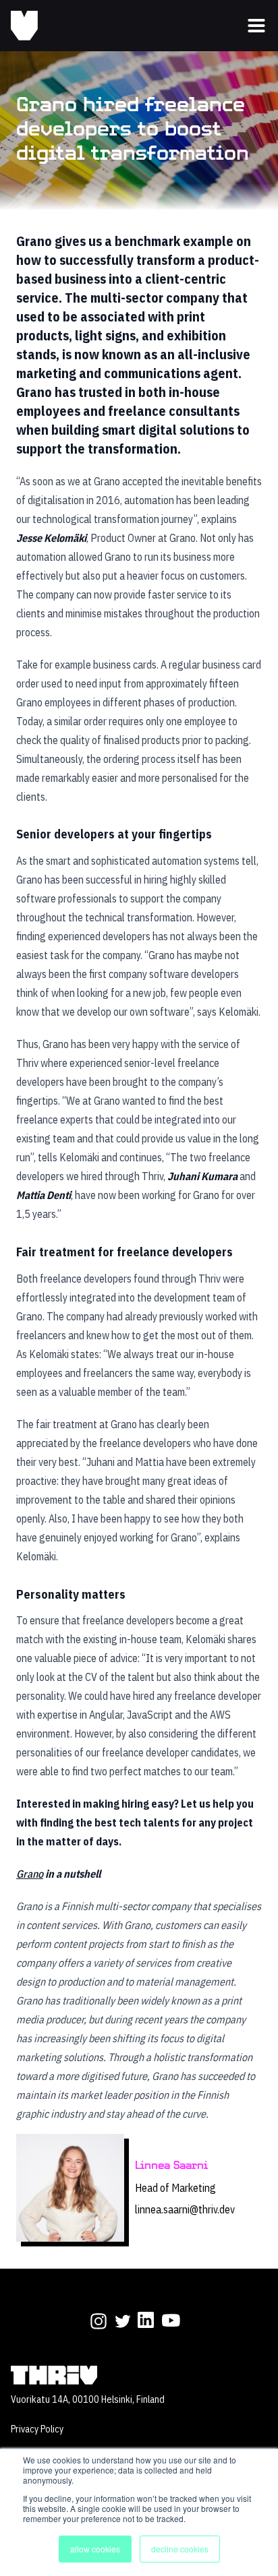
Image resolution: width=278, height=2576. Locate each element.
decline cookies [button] (180, 2549)
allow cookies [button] (95, 2549)
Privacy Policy (37, 2429)
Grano (30, 1874)
